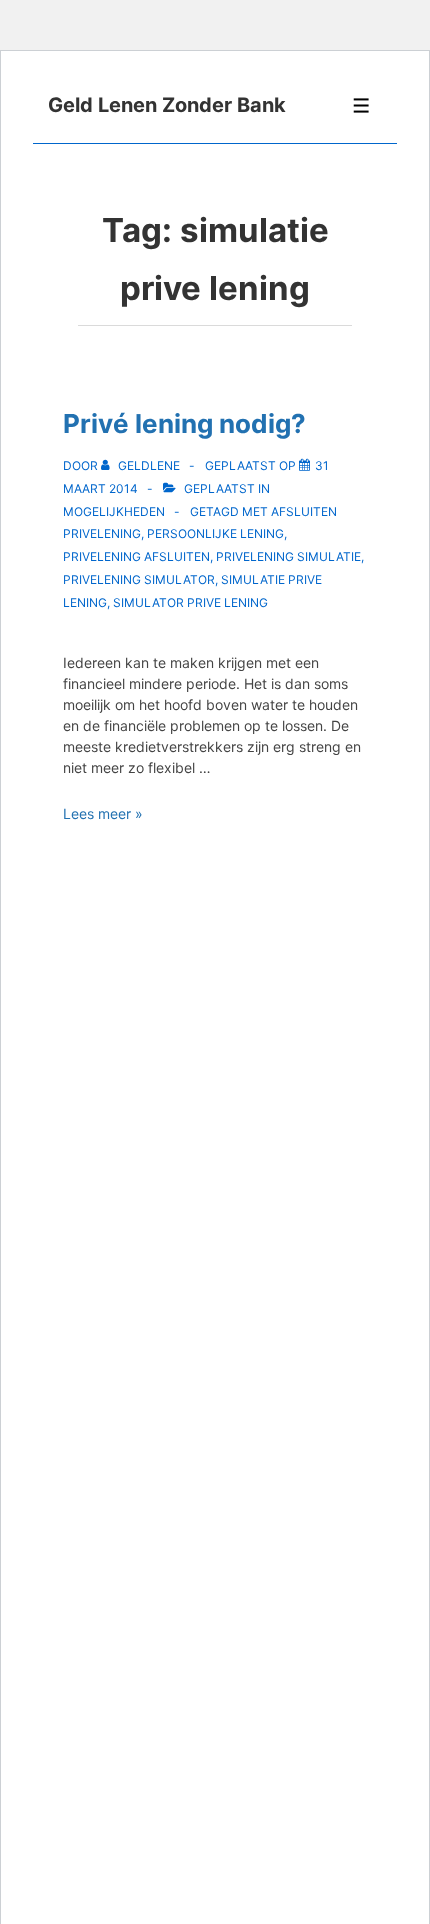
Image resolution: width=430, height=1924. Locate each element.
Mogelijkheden (114, 511)
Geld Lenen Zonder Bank (167, 105)
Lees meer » (103, 813)
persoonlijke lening (215, 533)
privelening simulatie (288, 556)
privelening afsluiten (136, 556)
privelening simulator (139, 579)
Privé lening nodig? (184, 423)
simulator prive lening (190, 602)
